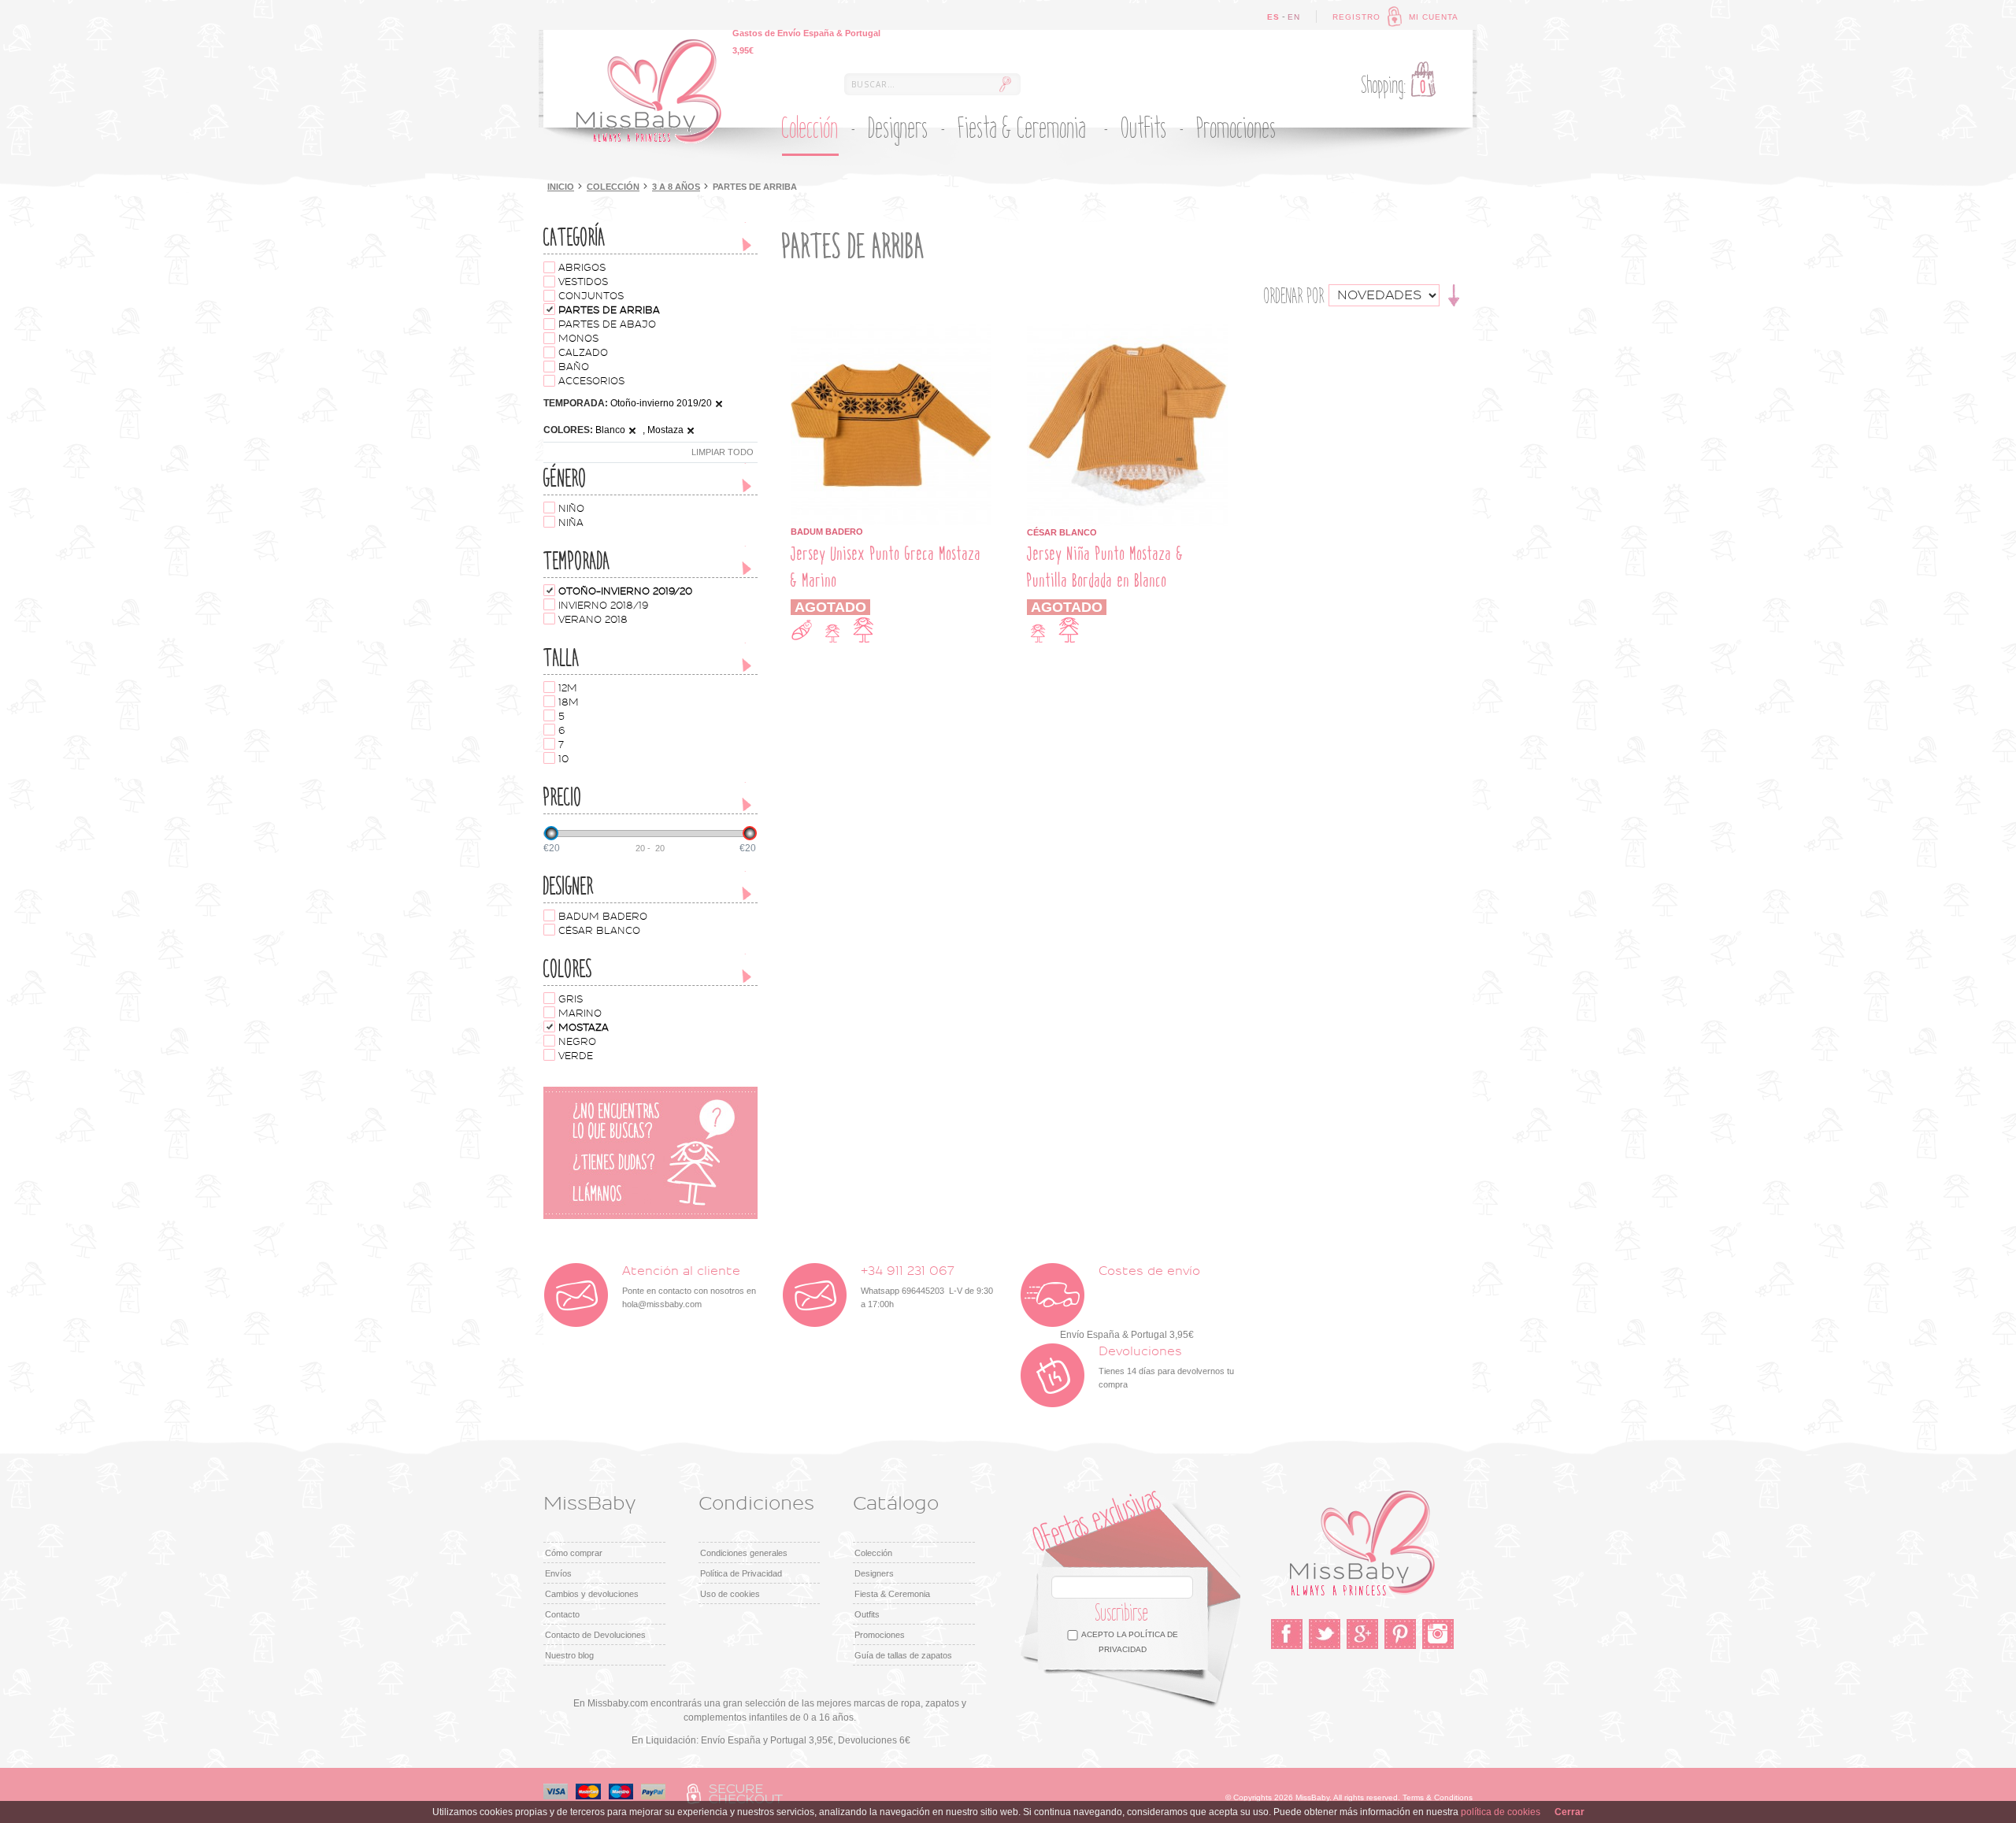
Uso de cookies (730, 1594)
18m (569, 702)
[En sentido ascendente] (1454, 295)
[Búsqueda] (1005, 84)
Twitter (1325, 1634)
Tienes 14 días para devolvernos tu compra (1166, 1367)
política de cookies (1501, 1812)
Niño (571, 509)
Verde (576, 1056)
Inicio (561, 187)
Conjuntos (591, 296)
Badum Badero (603, 917)
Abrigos (582, 268)
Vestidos (583, 282)
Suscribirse (1122, 1613)
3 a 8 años (676, 187)
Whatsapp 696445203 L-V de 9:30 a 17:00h (927, 1287)
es (1273, 17)
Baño (574, 367)
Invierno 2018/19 (603, 606)
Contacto (562, 1614)
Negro (577, 1042)
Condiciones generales (744, 1553)
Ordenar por (1294, 296)
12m (568, 688)
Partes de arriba (609, 310)
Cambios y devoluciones (592, 1594)
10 (563, 759)
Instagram (1438, 1634)
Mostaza (584, 1028)
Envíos (558, 1573)
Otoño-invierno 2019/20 (625, 591)
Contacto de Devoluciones (595, 1635)
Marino (580, 1013)
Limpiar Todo (723, 452)
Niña (571, 523)
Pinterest (1400, 1634)
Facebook (1287, 1634)
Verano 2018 (593, 620)
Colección (613, 187)
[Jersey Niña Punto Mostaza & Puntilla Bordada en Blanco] (1127, 332)
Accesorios (591, 381)
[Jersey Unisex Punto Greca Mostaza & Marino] (891, 332)
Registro (1356, 17)
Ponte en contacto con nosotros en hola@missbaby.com (689, 1287)
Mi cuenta (1434, 17)
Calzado (583, 353)
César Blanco (599, 931)
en (1294, 17)
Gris (571, 999)
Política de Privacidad (741, 1573)
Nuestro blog (569, 1655)
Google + (1362, 1634)
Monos (578, 339)
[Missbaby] (649, 91)
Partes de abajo (607, 324)
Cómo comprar (574, 1553)
